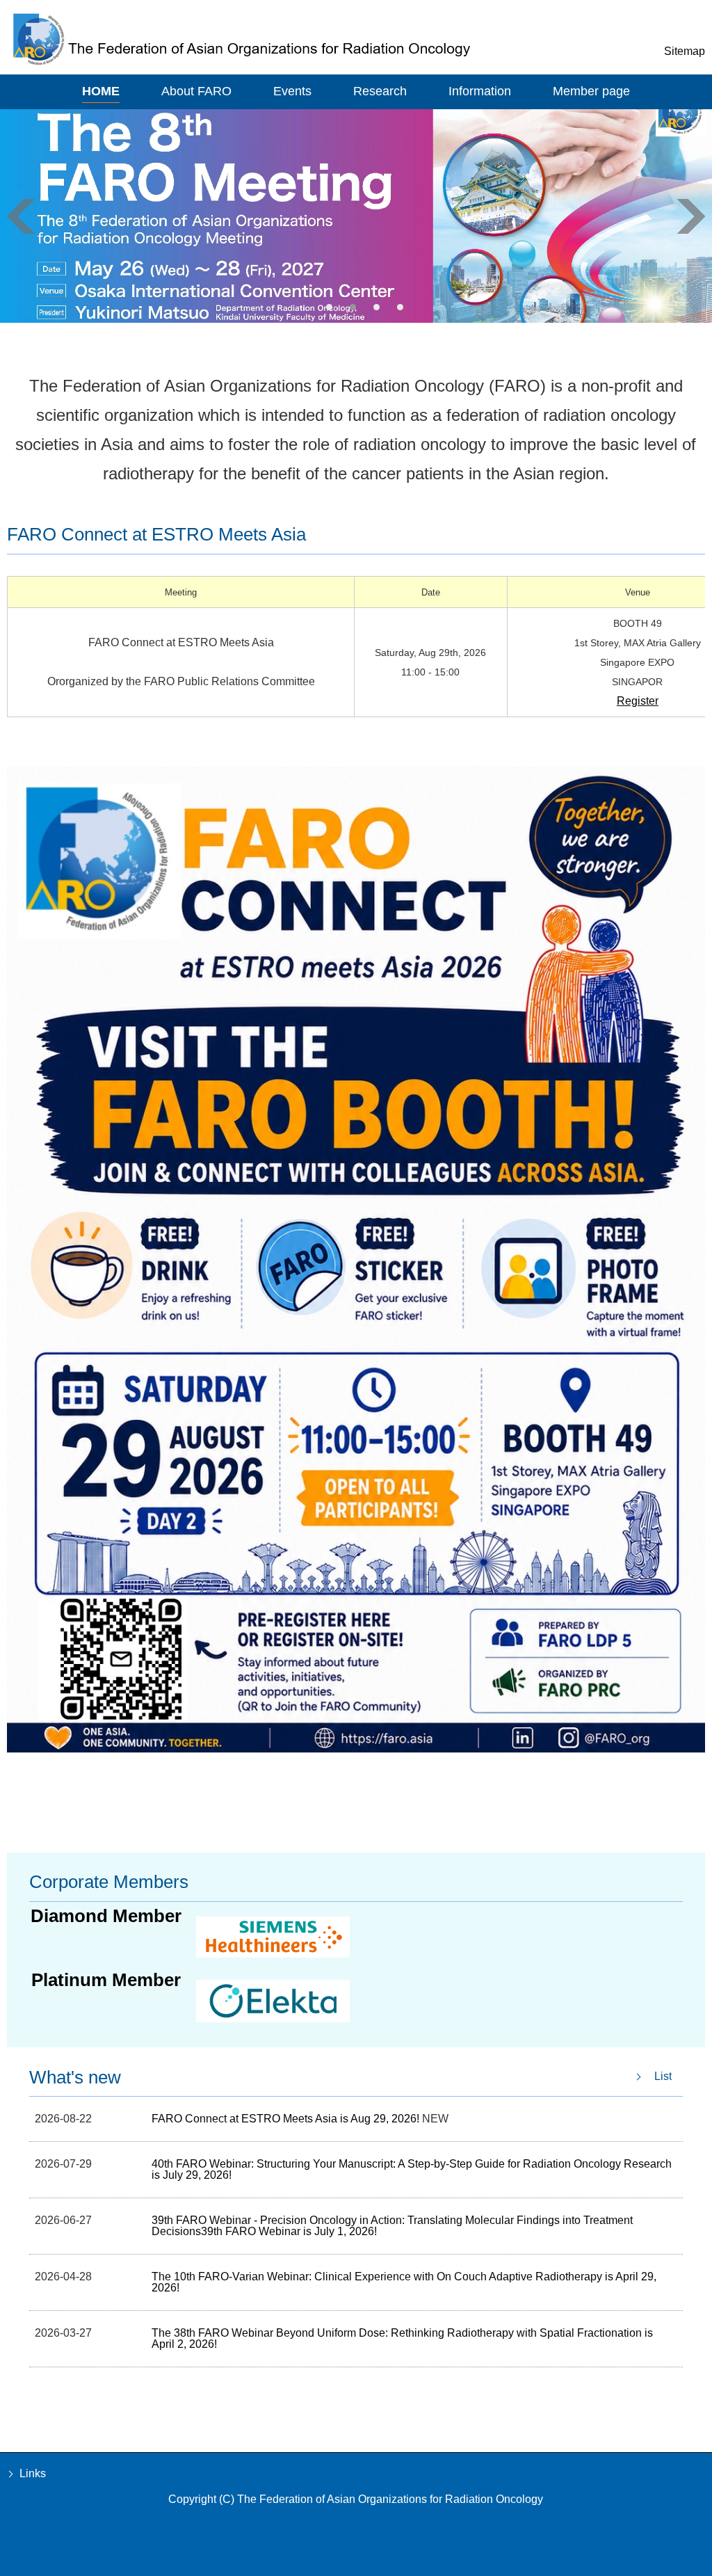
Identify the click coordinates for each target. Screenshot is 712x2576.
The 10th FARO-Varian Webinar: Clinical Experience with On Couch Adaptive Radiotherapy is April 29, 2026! (404, 2282)
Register (638, 701)
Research (380, 91)
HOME (101, 91)
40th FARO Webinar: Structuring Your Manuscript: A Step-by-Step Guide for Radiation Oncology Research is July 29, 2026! (412, 2169)
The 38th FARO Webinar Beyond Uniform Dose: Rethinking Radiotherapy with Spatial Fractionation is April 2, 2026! (402, 2338)
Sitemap (685, 51)
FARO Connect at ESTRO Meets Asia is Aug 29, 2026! (287, 2119)
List (663, 2076)
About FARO (196, 91)
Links (33, 2473)
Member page (591, 91)
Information (480, 91)
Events (292, 91)
